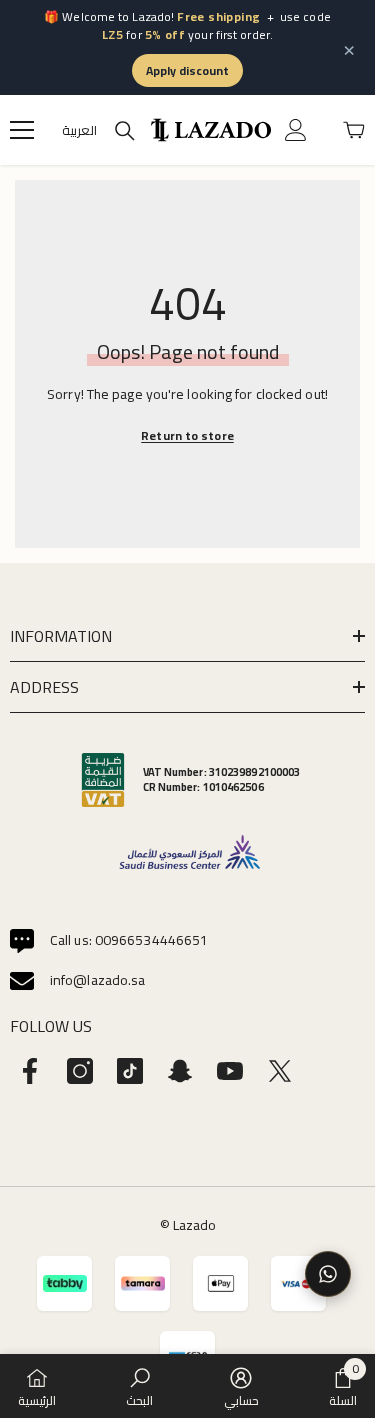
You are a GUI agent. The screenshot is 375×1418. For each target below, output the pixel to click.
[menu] (22, 130)
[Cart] (354, 130)
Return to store (187, 435)
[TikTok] (130, 1071)
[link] (139, 1386)
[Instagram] (80, 1071)
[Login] (296, 130)
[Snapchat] (180, 1071)
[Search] (125, 131)
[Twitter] (280, 1071)
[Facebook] (30, 1071)
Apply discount (187, 70)
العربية (79, 130)
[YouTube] (230, 1071)
